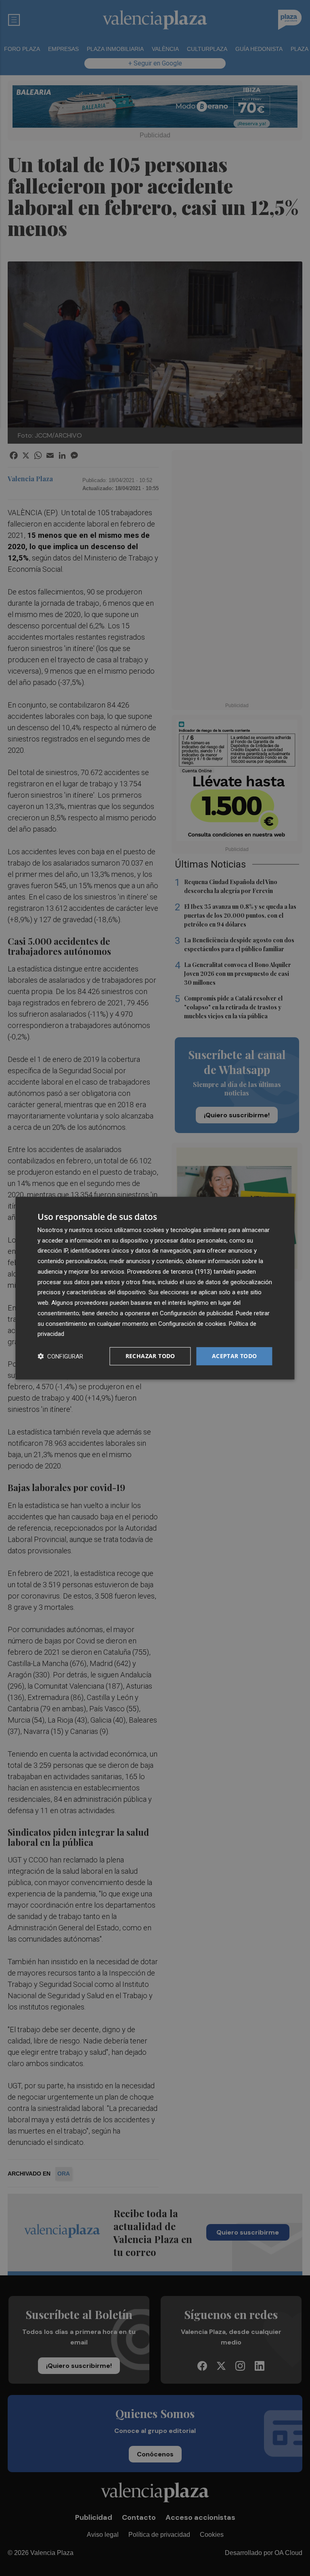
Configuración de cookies (192, 1323)
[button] (60, 1356)
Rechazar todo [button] (150, 1356)
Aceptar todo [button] (235, 1356)
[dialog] (155, 1288)
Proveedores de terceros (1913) (170, 1272)
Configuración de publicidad (196, 1313)
